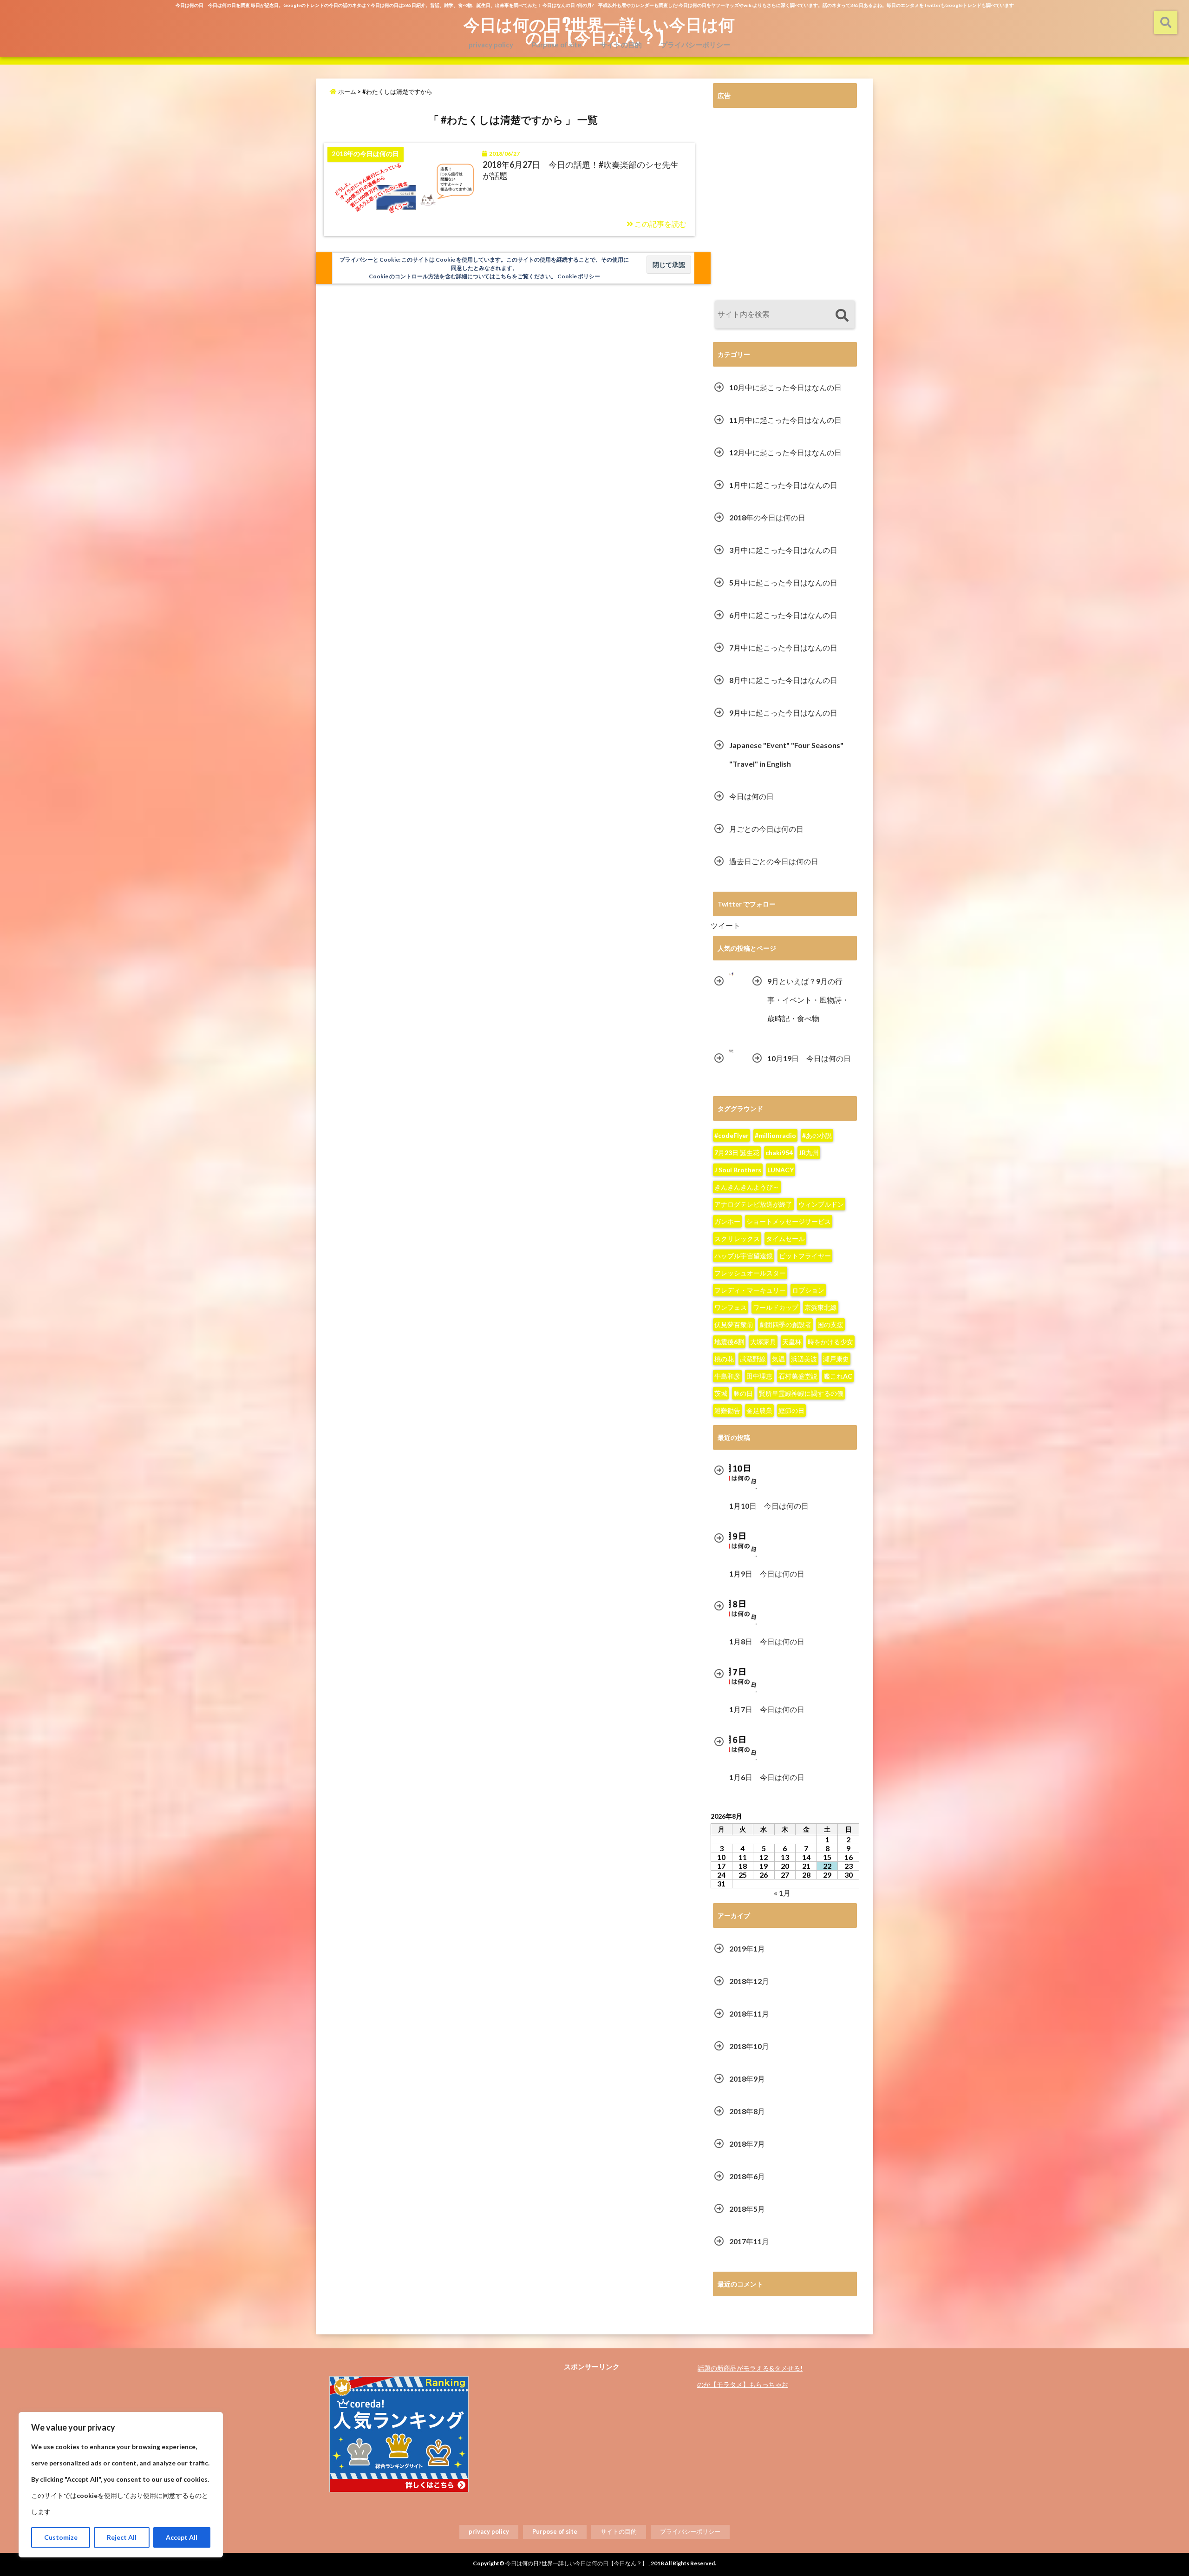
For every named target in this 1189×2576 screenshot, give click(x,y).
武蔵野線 (753, 1359)
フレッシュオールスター (750, 1273)
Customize (61, 2537)
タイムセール (785, 1239)
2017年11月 (749, 2241)
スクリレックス (737, 1239)
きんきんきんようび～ (747, 1187)
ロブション (808, 1290)
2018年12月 (749, 1981)
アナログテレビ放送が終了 (753, 1204)
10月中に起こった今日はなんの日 (785, 387)
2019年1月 (747, 1948)
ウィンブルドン (821, 1204)
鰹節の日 (791, 1410)
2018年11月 (749, 2014)
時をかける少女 (830, 1342)
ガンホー (727, 1221)
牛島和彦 (727, 1376)
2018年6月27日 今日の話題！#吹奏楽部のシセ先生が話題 (581, 170)
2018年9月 (747, 2079)
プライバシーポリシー (695, 45)
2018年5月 (747, 2209)
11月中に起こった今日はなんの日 (785, 420)
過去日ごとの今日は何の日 (774, 861)
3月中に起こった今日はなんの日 (783, 550)
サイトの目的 (621, 45)
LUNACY (781, 1170)
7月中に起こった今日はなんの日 (783, 647)
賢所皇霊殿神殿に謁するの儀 (801, 1393)
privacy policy (491, 45)
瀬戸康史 (836, 1359)
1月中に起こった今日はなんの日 (783, 485)
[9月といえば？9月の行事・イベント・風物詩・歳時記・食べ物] (732, 974)
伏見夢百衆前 (734, 1324)
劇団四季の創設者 (785, 1324)
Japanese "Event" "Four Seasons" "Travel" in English (786, 754)
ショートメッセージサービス (789, 1221)
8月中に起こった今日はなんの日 (783, 680)
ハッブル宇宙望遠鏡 (744, 1256)
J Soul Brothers (738, 1170)
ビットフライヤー (805, 1256)
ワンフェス (731, 1307)
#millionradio (775, 1135)
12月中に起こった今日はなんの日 (785, 452)
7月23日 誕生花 (737, 1153)
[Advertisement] (785, 205)
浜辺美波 (804, 1359)
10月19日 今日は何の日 (809, 1058)
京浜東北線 (821, 1307)
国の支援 (830, 1324)
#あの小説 (817, 1135)
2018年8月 (747, 2111)
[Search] (842, 316)
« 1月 (782, 1893)
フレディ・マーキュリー (750, 1290)
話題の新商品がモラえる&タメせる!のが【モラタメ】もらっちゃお (750, 2376)
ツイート (725, 925)
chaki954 (779, 1153)
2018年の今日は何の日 (767, 517)
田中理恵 (759, 1376)
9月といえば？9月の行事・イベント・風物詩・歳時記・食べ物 (808, 1000)
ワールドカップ (776, 1307)
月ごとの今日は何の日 (766, 829)
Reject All (122, 2537)
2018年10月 (749, 2046)
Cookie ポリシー (579, 276)
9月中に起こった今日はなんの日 (783, 713)
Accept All (182, 2537)
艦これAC (838, 1376)
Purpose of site (557, 45)
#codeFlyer (732, 1135)
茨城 (721, 1393)
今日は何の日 (751, 796)
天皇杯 (792, 1342)
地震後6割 (729, 1342)
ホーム (346, 92)
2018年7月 (747, 2144)
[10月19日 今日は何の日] (732, 1051)
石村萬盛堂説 (798, 1376)
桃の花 (724, 1359)
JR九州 (809, 1153)
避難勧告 (727, 1410)
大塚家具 (763, 1342)
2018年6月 (747, 2176)
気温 (778, 1359)
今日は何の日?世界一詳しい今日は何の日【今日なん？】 (599, 31)
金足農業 (759, 1410)
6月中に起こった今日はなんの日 (783, 615)
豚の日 (743, 1393)
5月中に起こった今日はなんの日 (783, 582)
